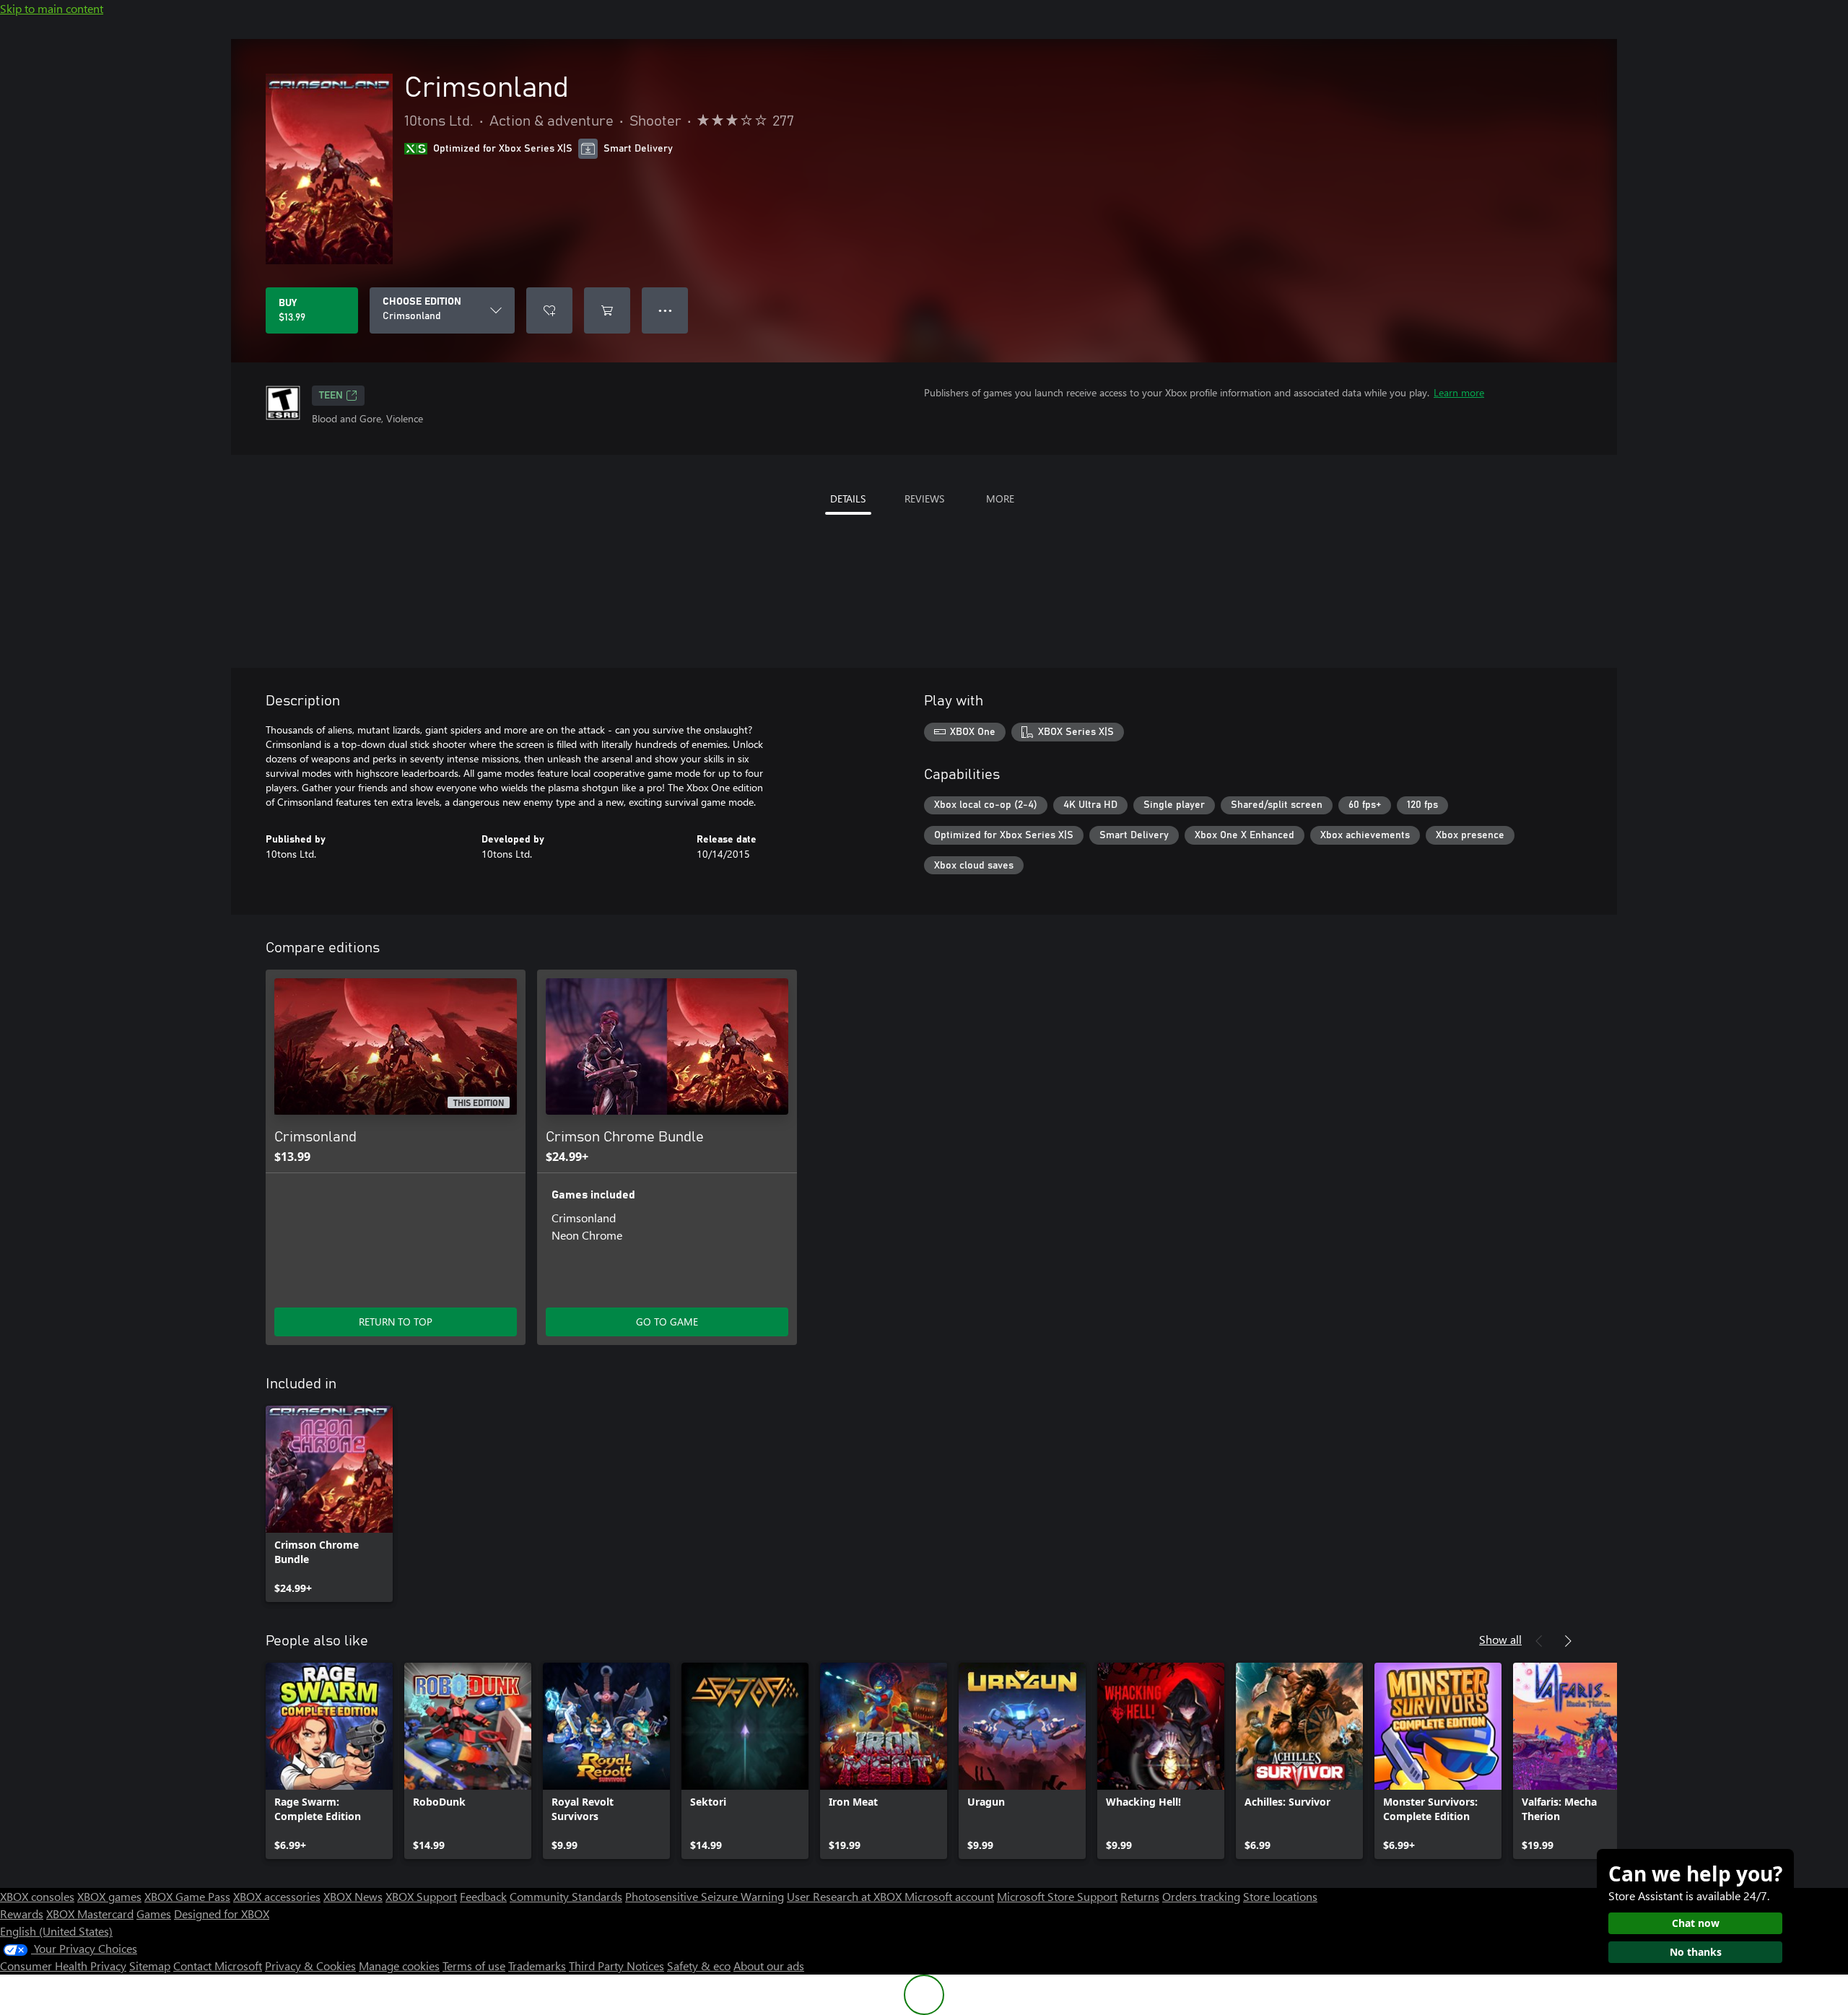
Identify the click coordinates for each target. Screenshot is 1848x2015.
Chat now (1696, 1923)
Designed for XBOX (222, 1914)
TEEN (331, 396)
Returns (1140, 1896)
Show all (1500, 1639)
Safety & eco (699, 1966)
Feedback (483, 1896)
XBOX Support (421, 1896)
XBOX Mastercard (90, 1914)
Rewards (22, 1914)
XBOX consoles (37, 1896)
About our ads (769, 1966)
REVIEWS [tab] (924, 499)
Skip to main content (52, 8)
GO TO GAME (667, 1322)
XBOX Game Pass (187, 1896)
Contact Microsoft (218, 1966)
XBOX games (109, 1896)
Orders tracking (1201, 1896)
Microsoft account (949, 1896)
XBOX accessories (277, 1896)
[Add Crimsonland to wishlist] (549, 310)
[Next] (1568, 1641)
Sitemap (150, 1966)
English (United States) (56, 1931)
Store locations (1280, 1896)
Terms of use (474, 1966)
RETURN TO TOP (396, 1322)
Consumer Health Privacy (63, 1966)
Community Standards (566, 1896)
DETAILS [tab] (848, 499)
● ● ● (665, 310)
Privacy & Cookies (310, 1966)
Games (154, 1914)
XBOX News (353, 1896)
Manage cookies (399, 1966)
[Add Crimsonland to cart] (607, 310)
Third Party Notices (616, 1966)
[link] (329, 1504)
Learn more (1459, 392)
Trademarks (537, 1966)
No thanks (1696, 1952)
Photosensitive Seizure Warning (705, 1896)
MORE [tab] (1000, 499)
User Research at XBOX (846, 1896)
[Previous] (1539, 1641)
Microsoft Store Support (1057, 1896)
